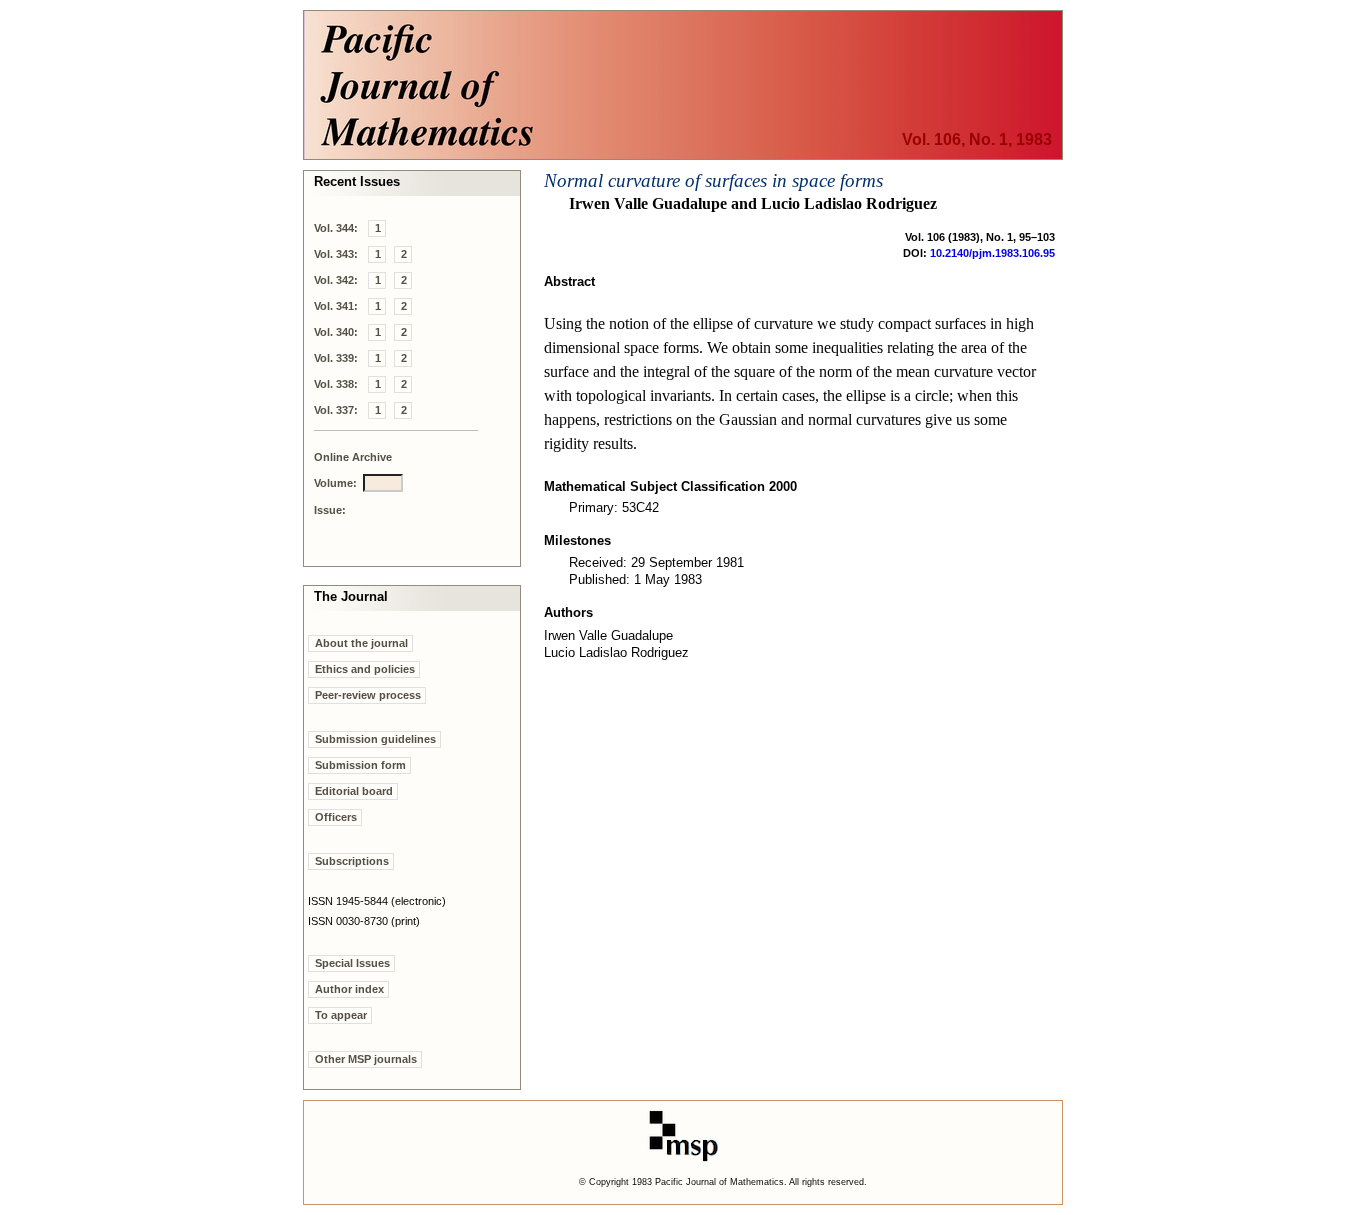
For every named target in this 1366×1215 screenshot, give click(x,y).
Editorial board (354, 791)
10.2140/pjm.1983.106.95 (992, 253)
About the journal (361, 643)
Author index (349, 989)
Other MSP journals (366, 1059)
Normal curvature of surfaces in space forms (713, 180)
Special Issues (352, 963)
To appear (341, 1015)
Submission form (360, 765)
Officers (336, 817)
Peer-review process (368, 695)
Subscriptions (352, 861)
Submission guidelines (375, 739)
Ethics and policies (365, 669)
